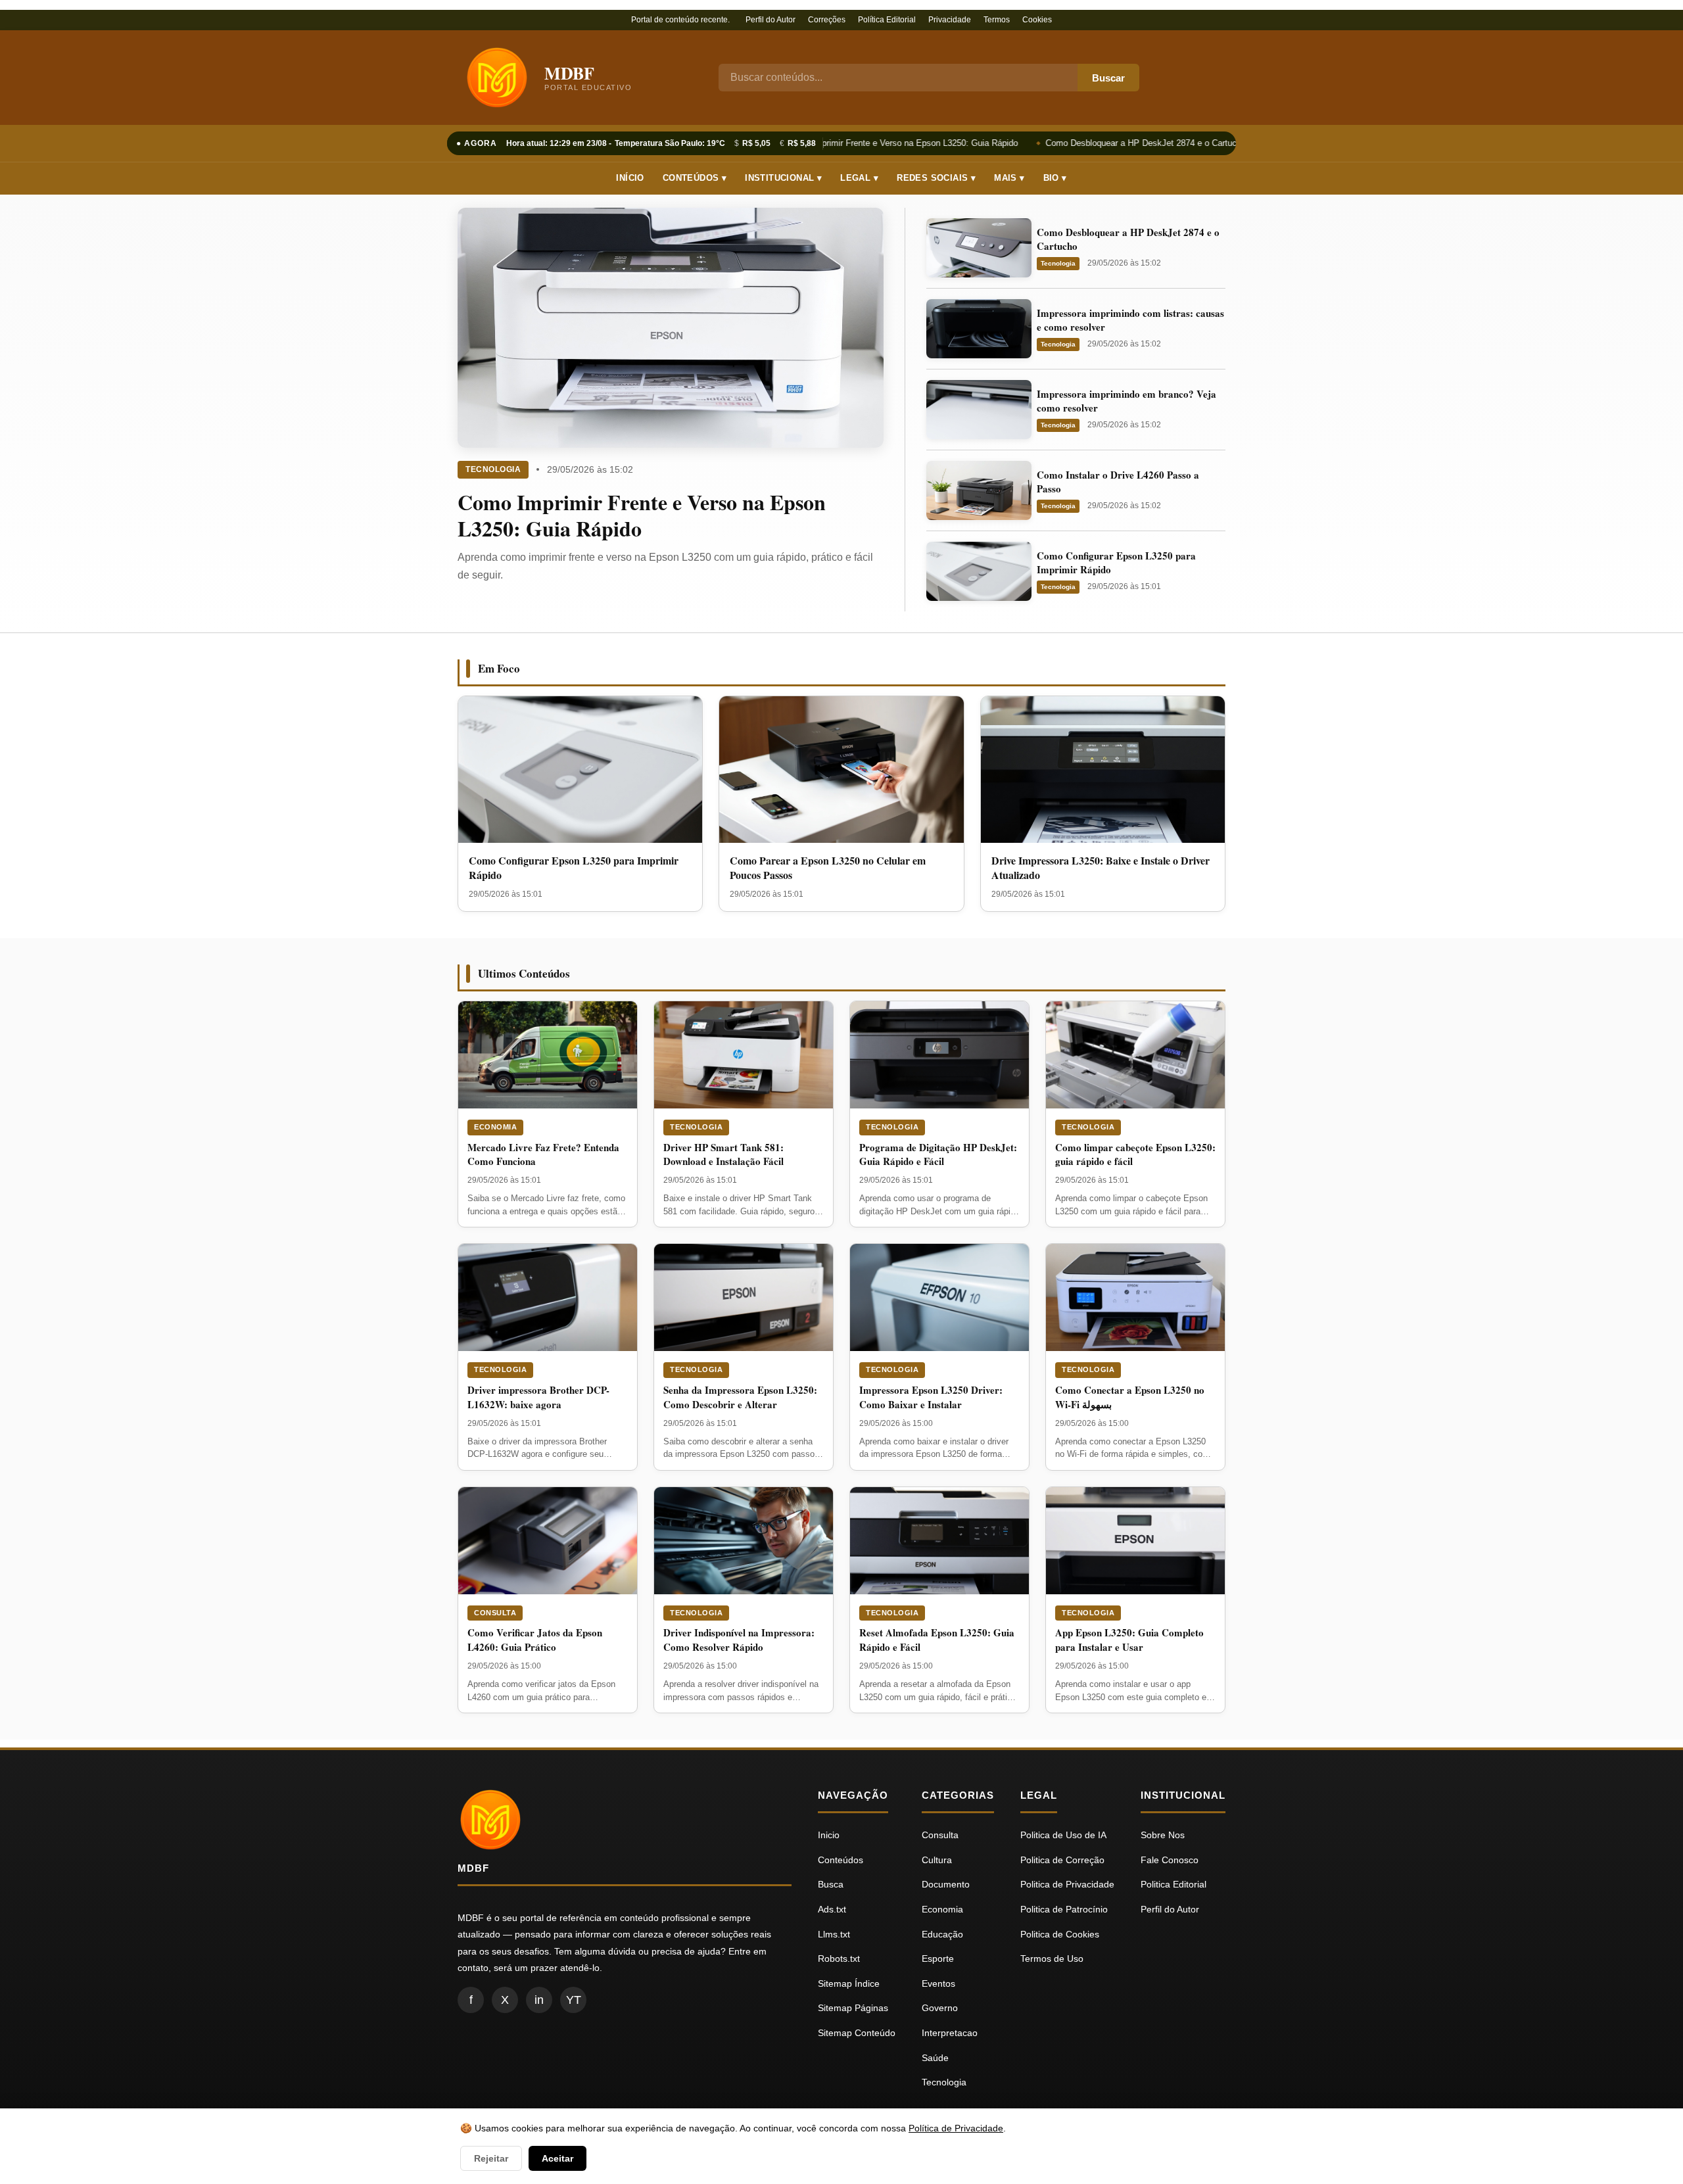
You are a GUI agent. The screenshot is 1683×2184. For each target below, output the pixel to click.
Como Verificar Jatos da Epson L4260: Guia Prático (535, 1640)
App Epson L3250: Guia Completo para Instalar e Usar (1129, 1640)
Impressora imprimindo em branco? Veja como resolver (1126, 401)
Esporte (938, 1958)
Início (630, 178)
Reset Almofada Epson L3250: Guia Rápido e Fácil (937, 1640)
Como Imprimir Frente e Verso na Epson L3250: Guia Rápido (893, 143)
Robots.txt (839, 1958)
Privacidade (950, 20)
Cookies (1037, 20)
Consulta (495, 1613)
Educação (942, 1934)
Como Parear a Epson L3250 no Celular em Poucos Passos (828, 867)
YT (574, 2000)
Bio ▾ (1055, 178)
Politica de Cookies (1060, 1934)
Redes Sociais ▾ (936, 178)
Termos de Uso (1052, 1958)
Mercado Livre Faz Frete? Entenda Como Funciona (543, 1154)
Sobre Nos (1163, 1835)
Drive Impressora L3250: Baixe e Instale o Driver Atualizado (1101, 867)
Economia (495, 1127)
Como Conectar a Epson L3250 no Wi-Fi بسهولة (1130, 1397)
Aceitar (557, 2158)
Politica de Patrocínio (1064, 1909)
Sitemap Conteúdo (857, 2033)
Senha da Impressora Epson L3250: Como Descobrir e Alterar (740, 1397)
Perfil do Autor (770, 20)
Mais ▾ (1009, 178)
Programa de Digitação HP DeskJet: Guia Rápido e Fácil (938, 1154)
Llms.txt (834, 1934)
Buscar (1108, 78)
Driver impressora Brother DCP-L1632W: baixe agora (538, 1397)
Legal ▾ (859, 178)
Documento (946, 1884)
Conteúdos (841, 1860)
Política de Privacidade (956, 2128)
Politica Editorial (1173, 1884)
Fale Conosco (1170, 1860)
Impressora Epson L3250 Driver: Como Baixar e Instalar (931, 1397)
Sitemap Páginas (853, 2008)
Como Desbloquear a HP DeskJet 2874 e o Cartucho (1136, 143)
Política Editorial (887, 20)
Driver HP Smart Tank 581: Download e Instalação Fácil (723, 1154)
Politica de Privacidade (1067, 1884)
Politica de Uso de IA (1063, 1835)
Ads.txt (832, 1909)
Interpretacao (950, 2033)
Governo (940, 2008)
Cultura (937, 1860)
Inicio (829, 1835)
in (539, 2000)
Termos (997, 20)
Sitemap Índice (849, 1983)
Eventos (938, 1983)
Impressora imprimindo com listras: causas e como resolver (1130, 320)
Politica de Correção (1062, 1860)
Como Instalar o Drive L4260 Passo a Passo (1118, 482)
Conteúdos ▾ (695, 178)
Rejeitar (491, 2158)
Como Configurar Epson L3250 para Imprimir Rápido (1116, 562)
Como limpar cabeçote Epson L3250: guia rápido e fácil (1135, 1154)
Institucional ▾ (783, 178)
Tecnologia (493, 469)
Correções (827, 20)
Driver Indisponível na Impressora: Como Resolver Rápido (739, 1640)
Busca (831, 1884)
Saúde (935, 2058)
